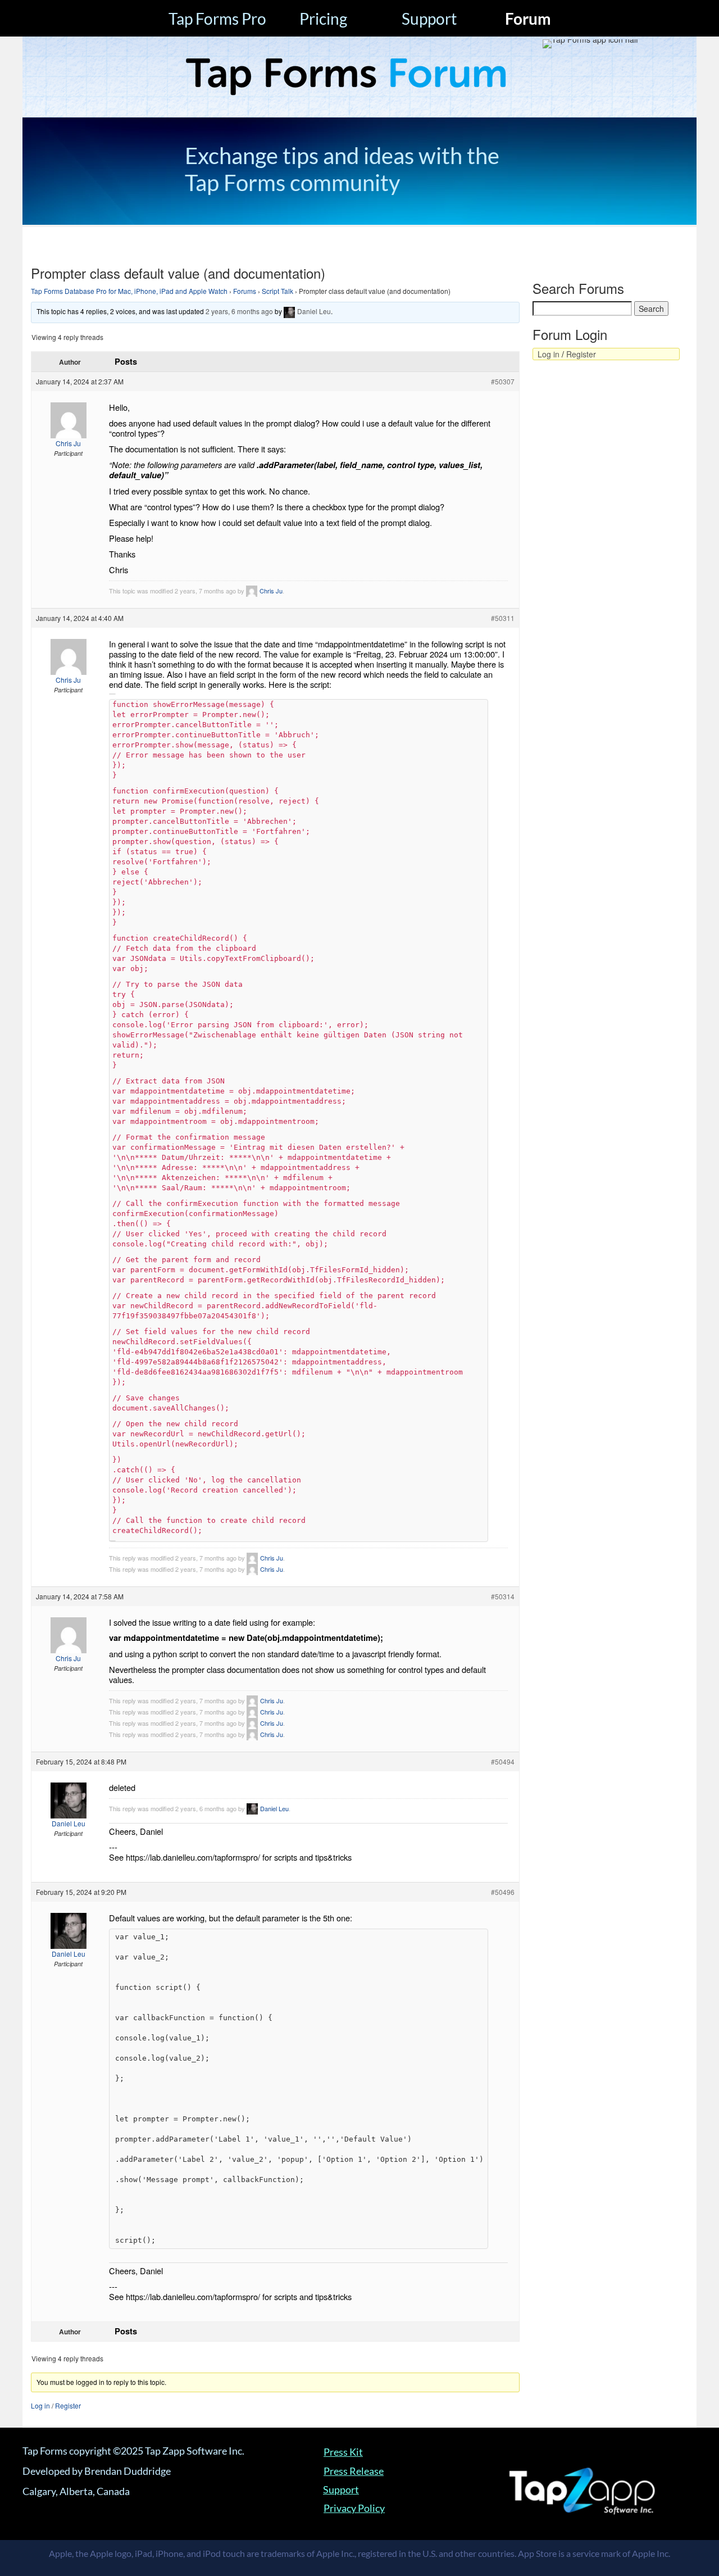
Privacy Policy (354, 2508)
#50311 (503, 618)
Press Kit (343, 2452)
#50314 (503, 1596)
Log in (40, 2405)
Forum (528, 19)
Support (429, 19)
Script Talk (277, 291)
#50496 (503, 1892)
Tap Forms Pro (217, 19)
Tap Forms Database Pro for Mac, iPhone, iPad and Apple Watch (129, 291)
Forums (245, 291)
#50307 (503, 381)
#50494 (503, 1761)
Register (68, 2405)
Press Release (354, 2471)
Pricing (323, 19)
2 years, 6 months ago (239, 311)
